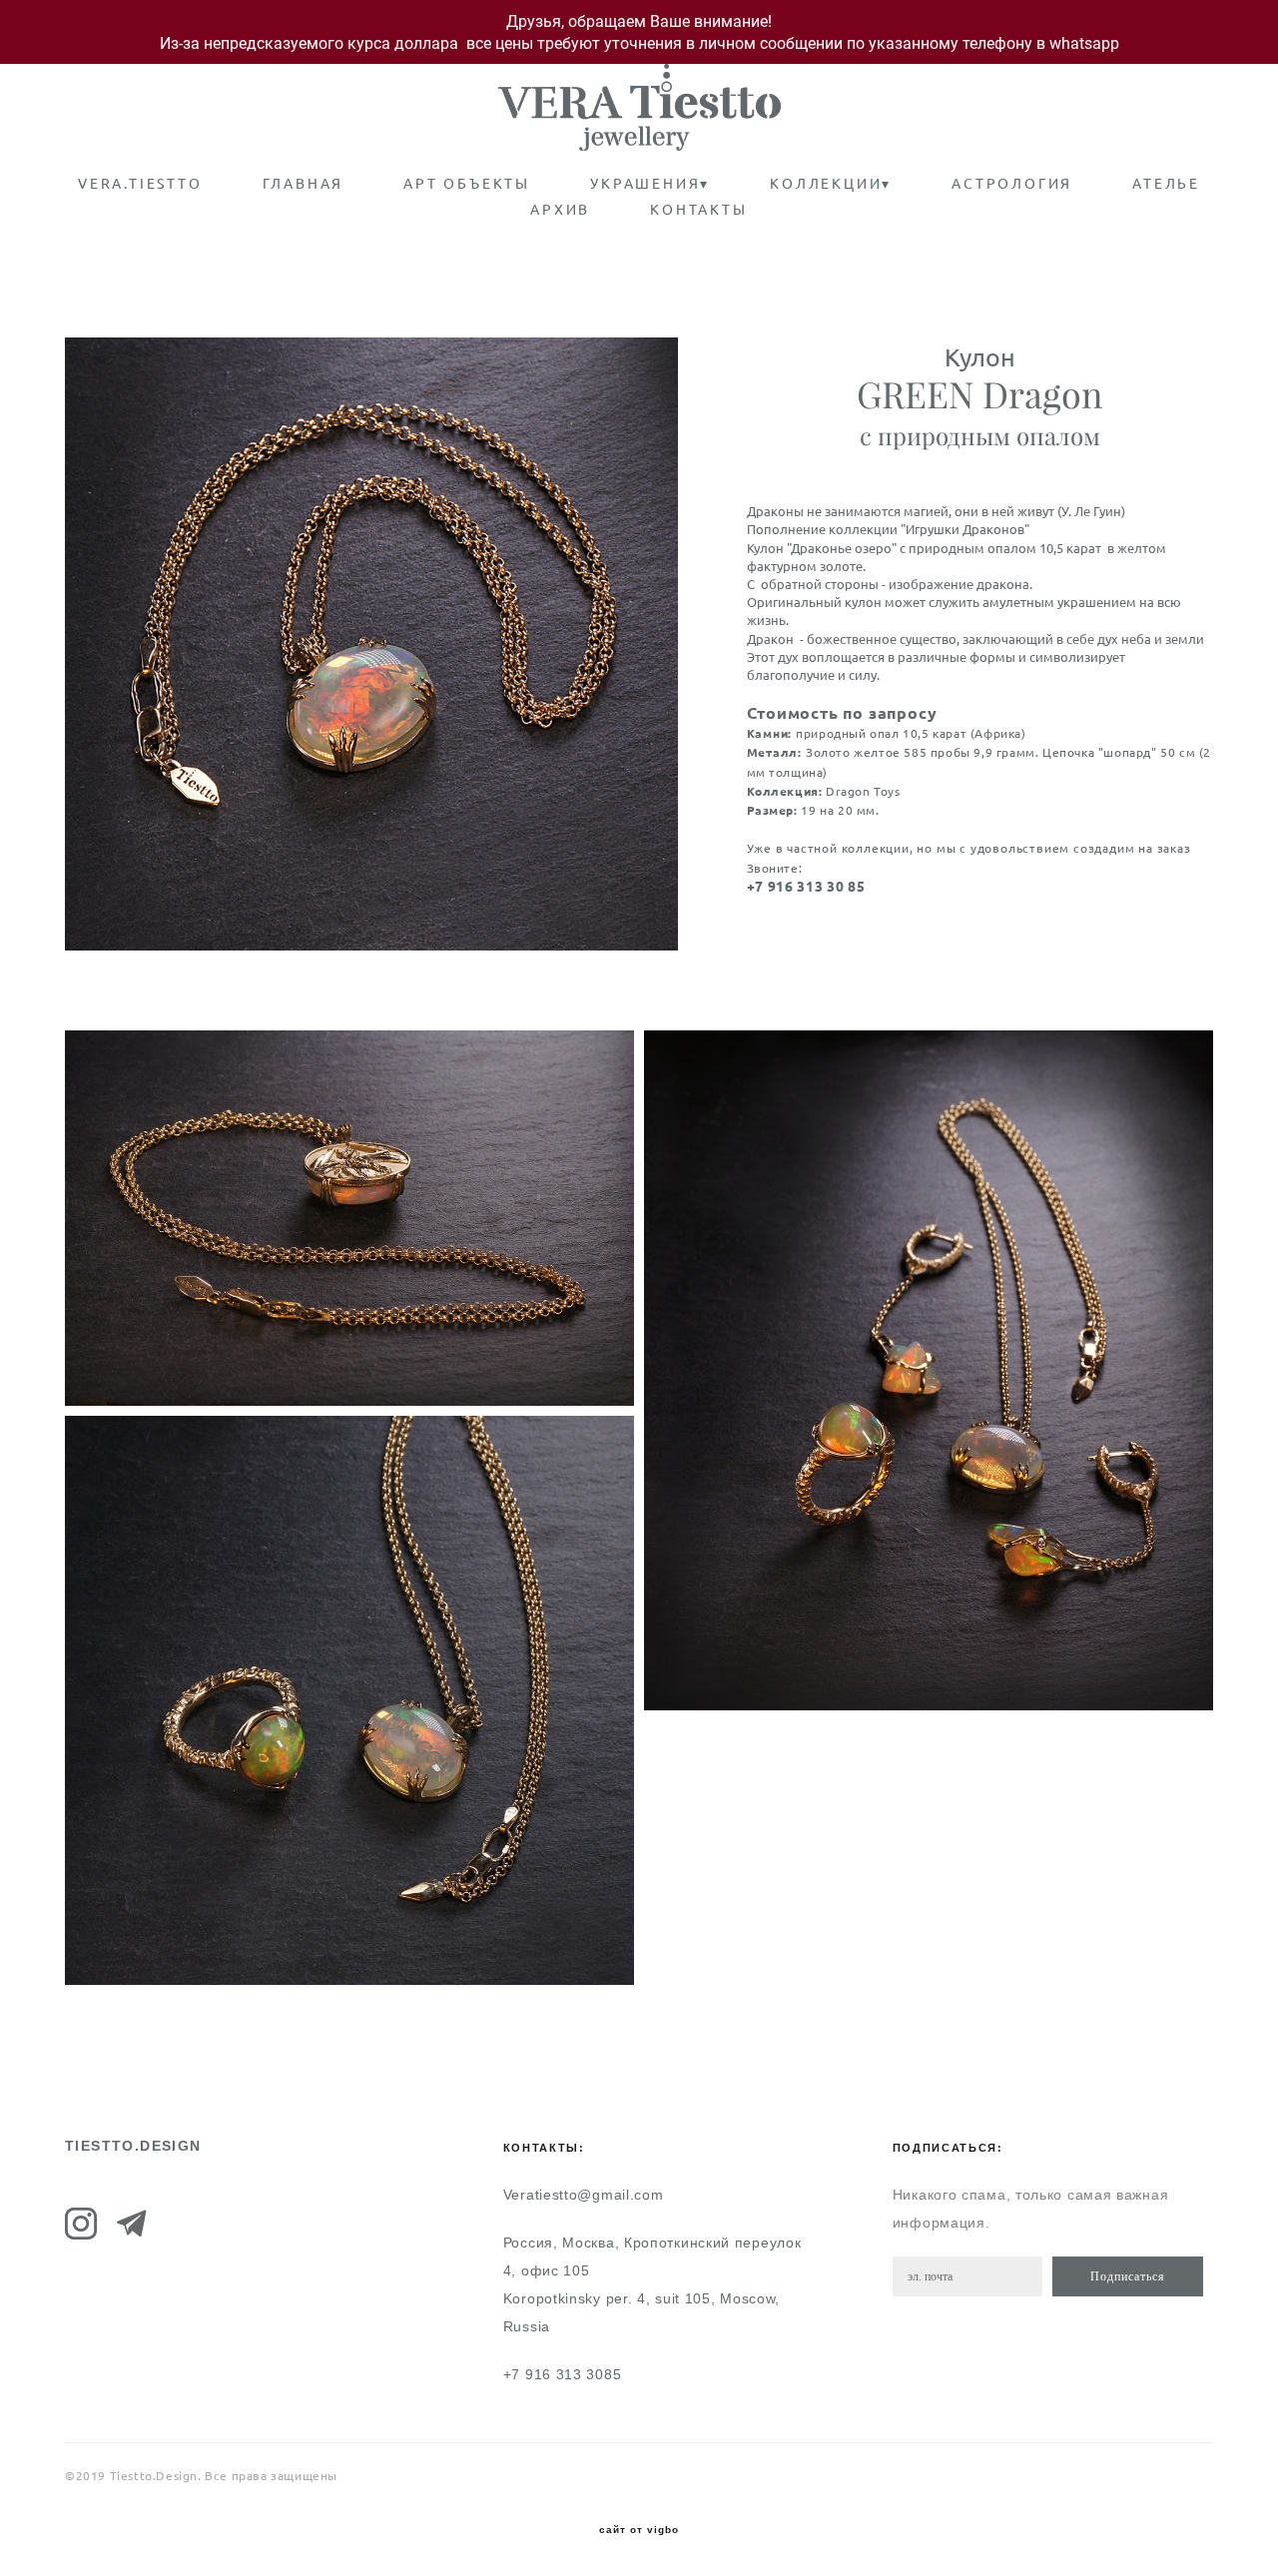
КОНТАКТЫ (698, 210)
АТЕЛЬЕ (1166, 184)
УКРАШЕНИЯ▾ (650, 184)
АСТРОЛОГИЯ (1012, 184)
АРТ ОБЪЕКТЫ (467, 184)
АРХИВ (560, 210)
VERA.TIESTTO (140, 184)
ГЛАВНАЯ (304, 184)
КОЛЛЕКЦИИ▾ (831, 184)
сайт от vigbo (639, 2530)
